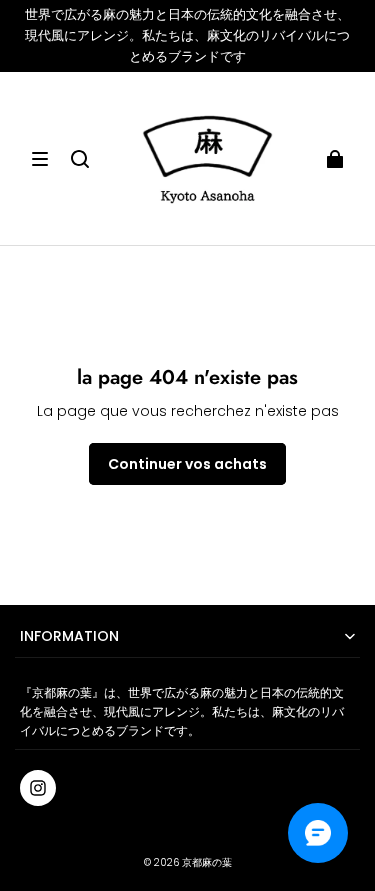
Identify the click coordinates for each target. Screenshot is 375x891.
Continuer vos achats (187, 464)
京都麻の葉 (207, 862)
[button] (40, 159)
